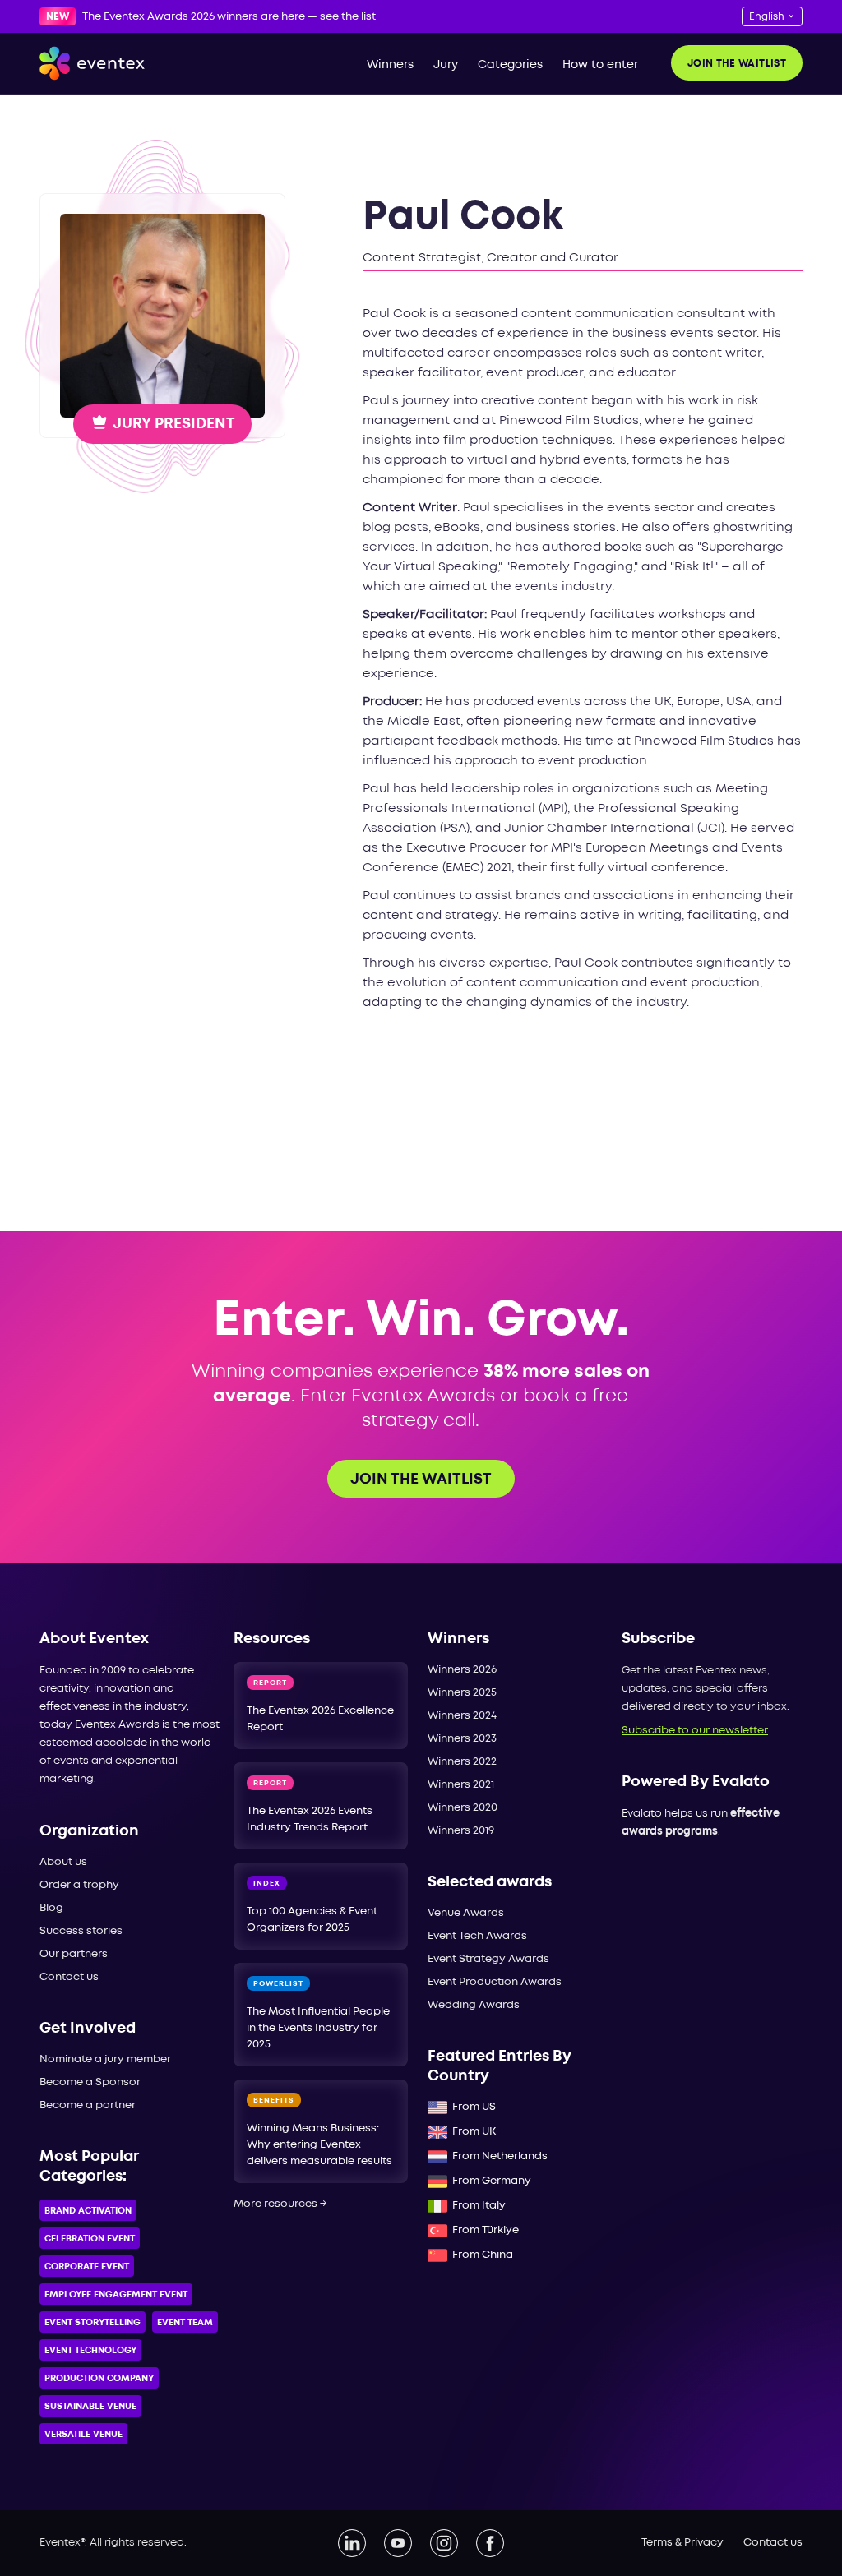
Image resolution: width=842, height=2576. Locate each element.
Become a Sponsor (90, 2082)
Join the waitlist (737, 64)
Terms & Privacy (682, 2543)
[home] (92, 63)
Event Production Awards (495, 1982)
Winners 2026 (462, 1670)
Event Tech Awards (477, 1936)
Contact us (69, 1977)
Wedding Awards (474, 2005)
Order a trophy (79, 1885)
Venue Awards (466, 1913)
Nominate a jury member (105, 2059)
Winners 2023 (462, 1739)
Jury (446, 65)
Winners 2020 (463, 1808)
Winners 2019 (461, 1831)
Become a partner (88, 2105)
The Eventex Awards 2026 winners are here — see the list (229, 17)
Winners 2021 (461, 1785)
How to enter (600, 65)
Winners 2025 (462, 1693)
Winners (390, 65)
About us (63, 1862)
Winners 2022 (462, 1762)
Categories (510, 65)
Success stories (81, 1931)
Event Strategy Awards (488, 1959)
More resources (280, 2204)
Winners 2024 (462, 1716)
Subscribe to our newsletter (695, 1731)
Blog (51, 1908)
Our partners (74, 1954)
